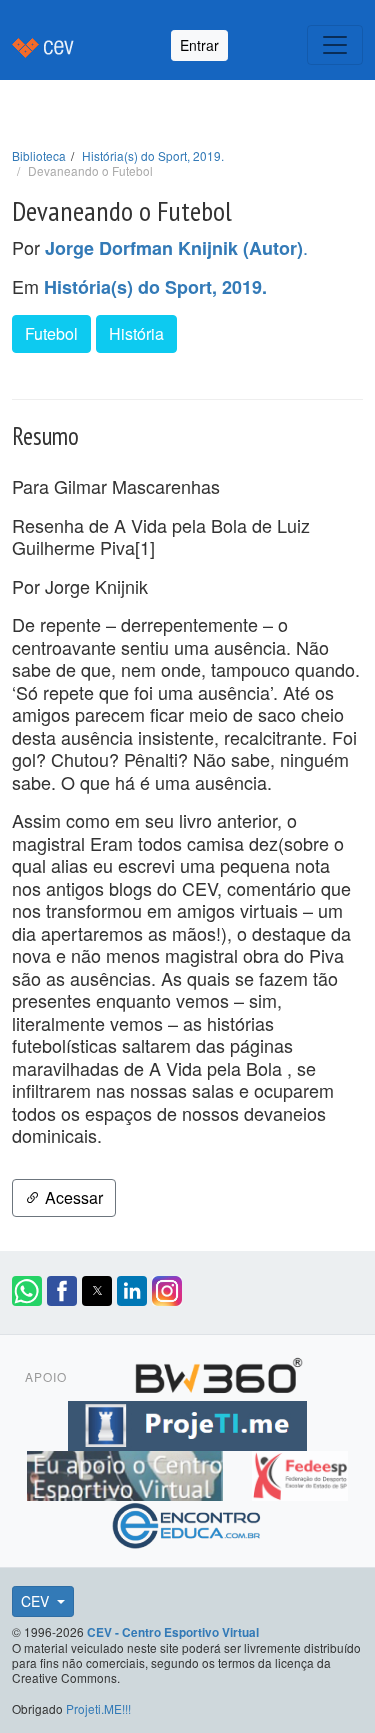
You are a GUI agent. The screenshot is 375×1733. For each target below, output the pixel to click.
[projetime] (187, 1423)
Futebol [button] (51, 333)
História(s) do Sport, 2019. (153, 155)
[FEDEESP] (300, 1473)
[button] (27, 1291)
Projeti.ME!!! (98, 1708)
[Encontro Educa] (187, 1523)
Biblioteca (39, 155)
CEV (37, 1601)
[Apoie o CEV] (127, 1473)
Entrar (199, 45)
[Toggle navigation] (335, 45)
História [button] (136, 333)
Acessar (72, 1197)
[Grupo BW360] (219, 1373)
